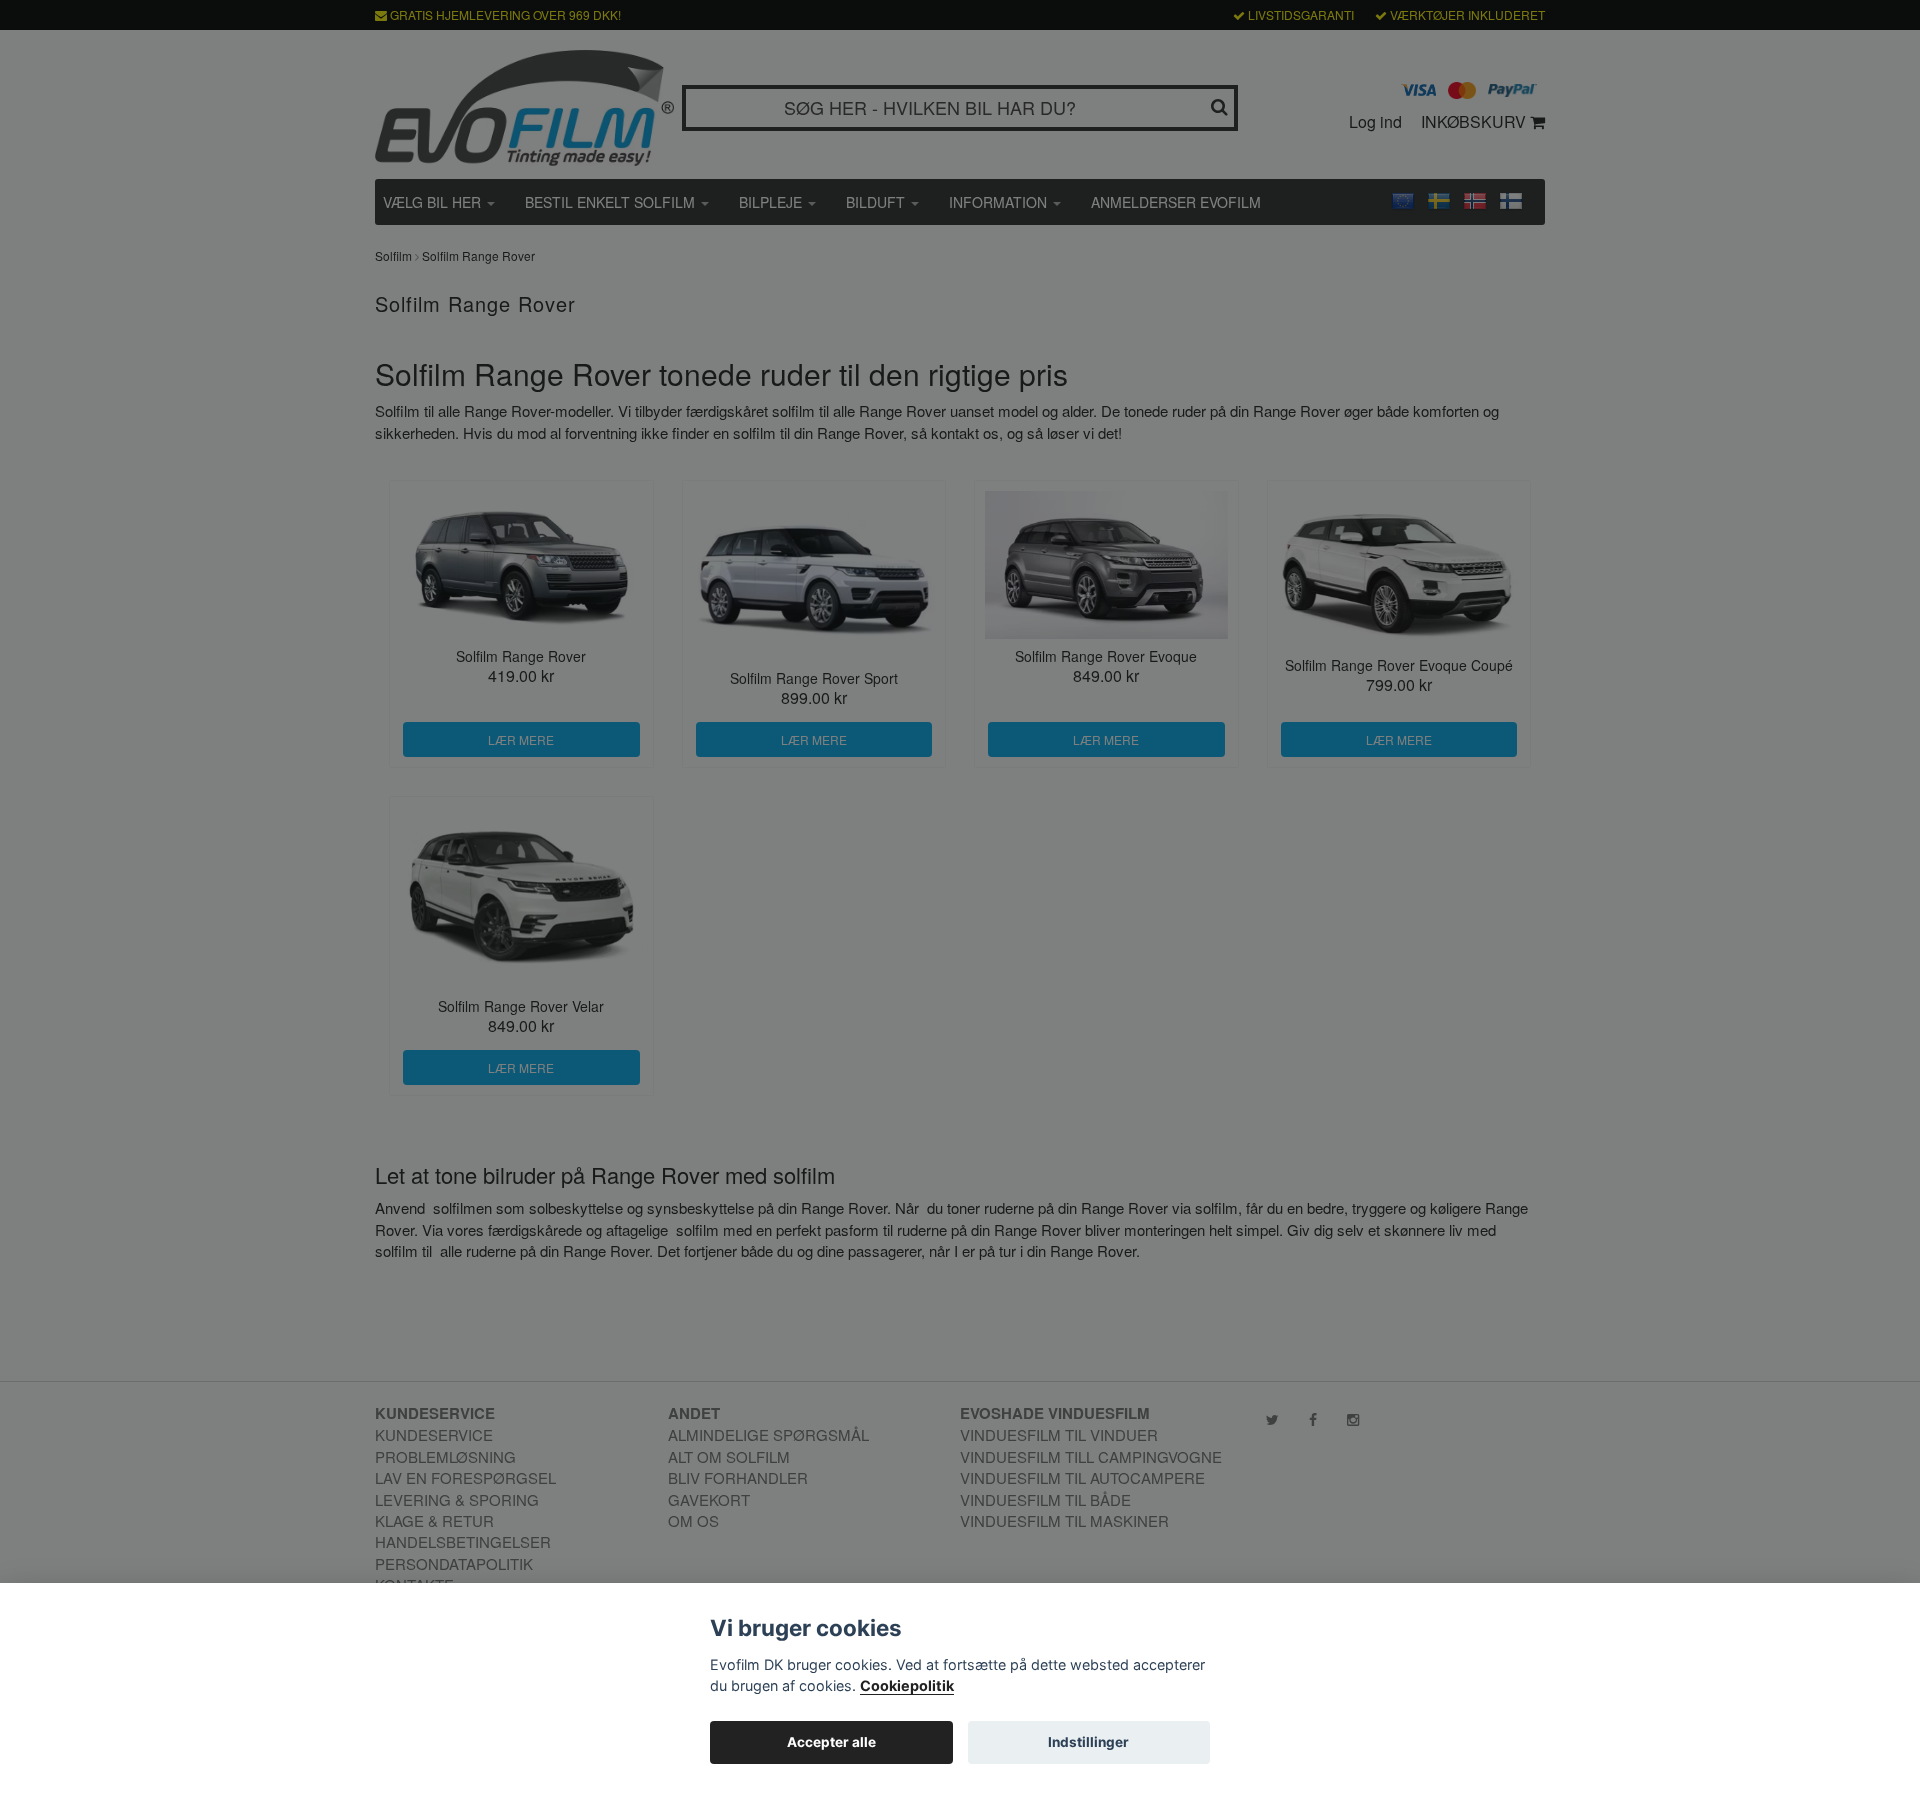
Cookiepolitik (907, 1685)
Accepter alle (831, 1742)
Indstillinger (1088, 1742)
